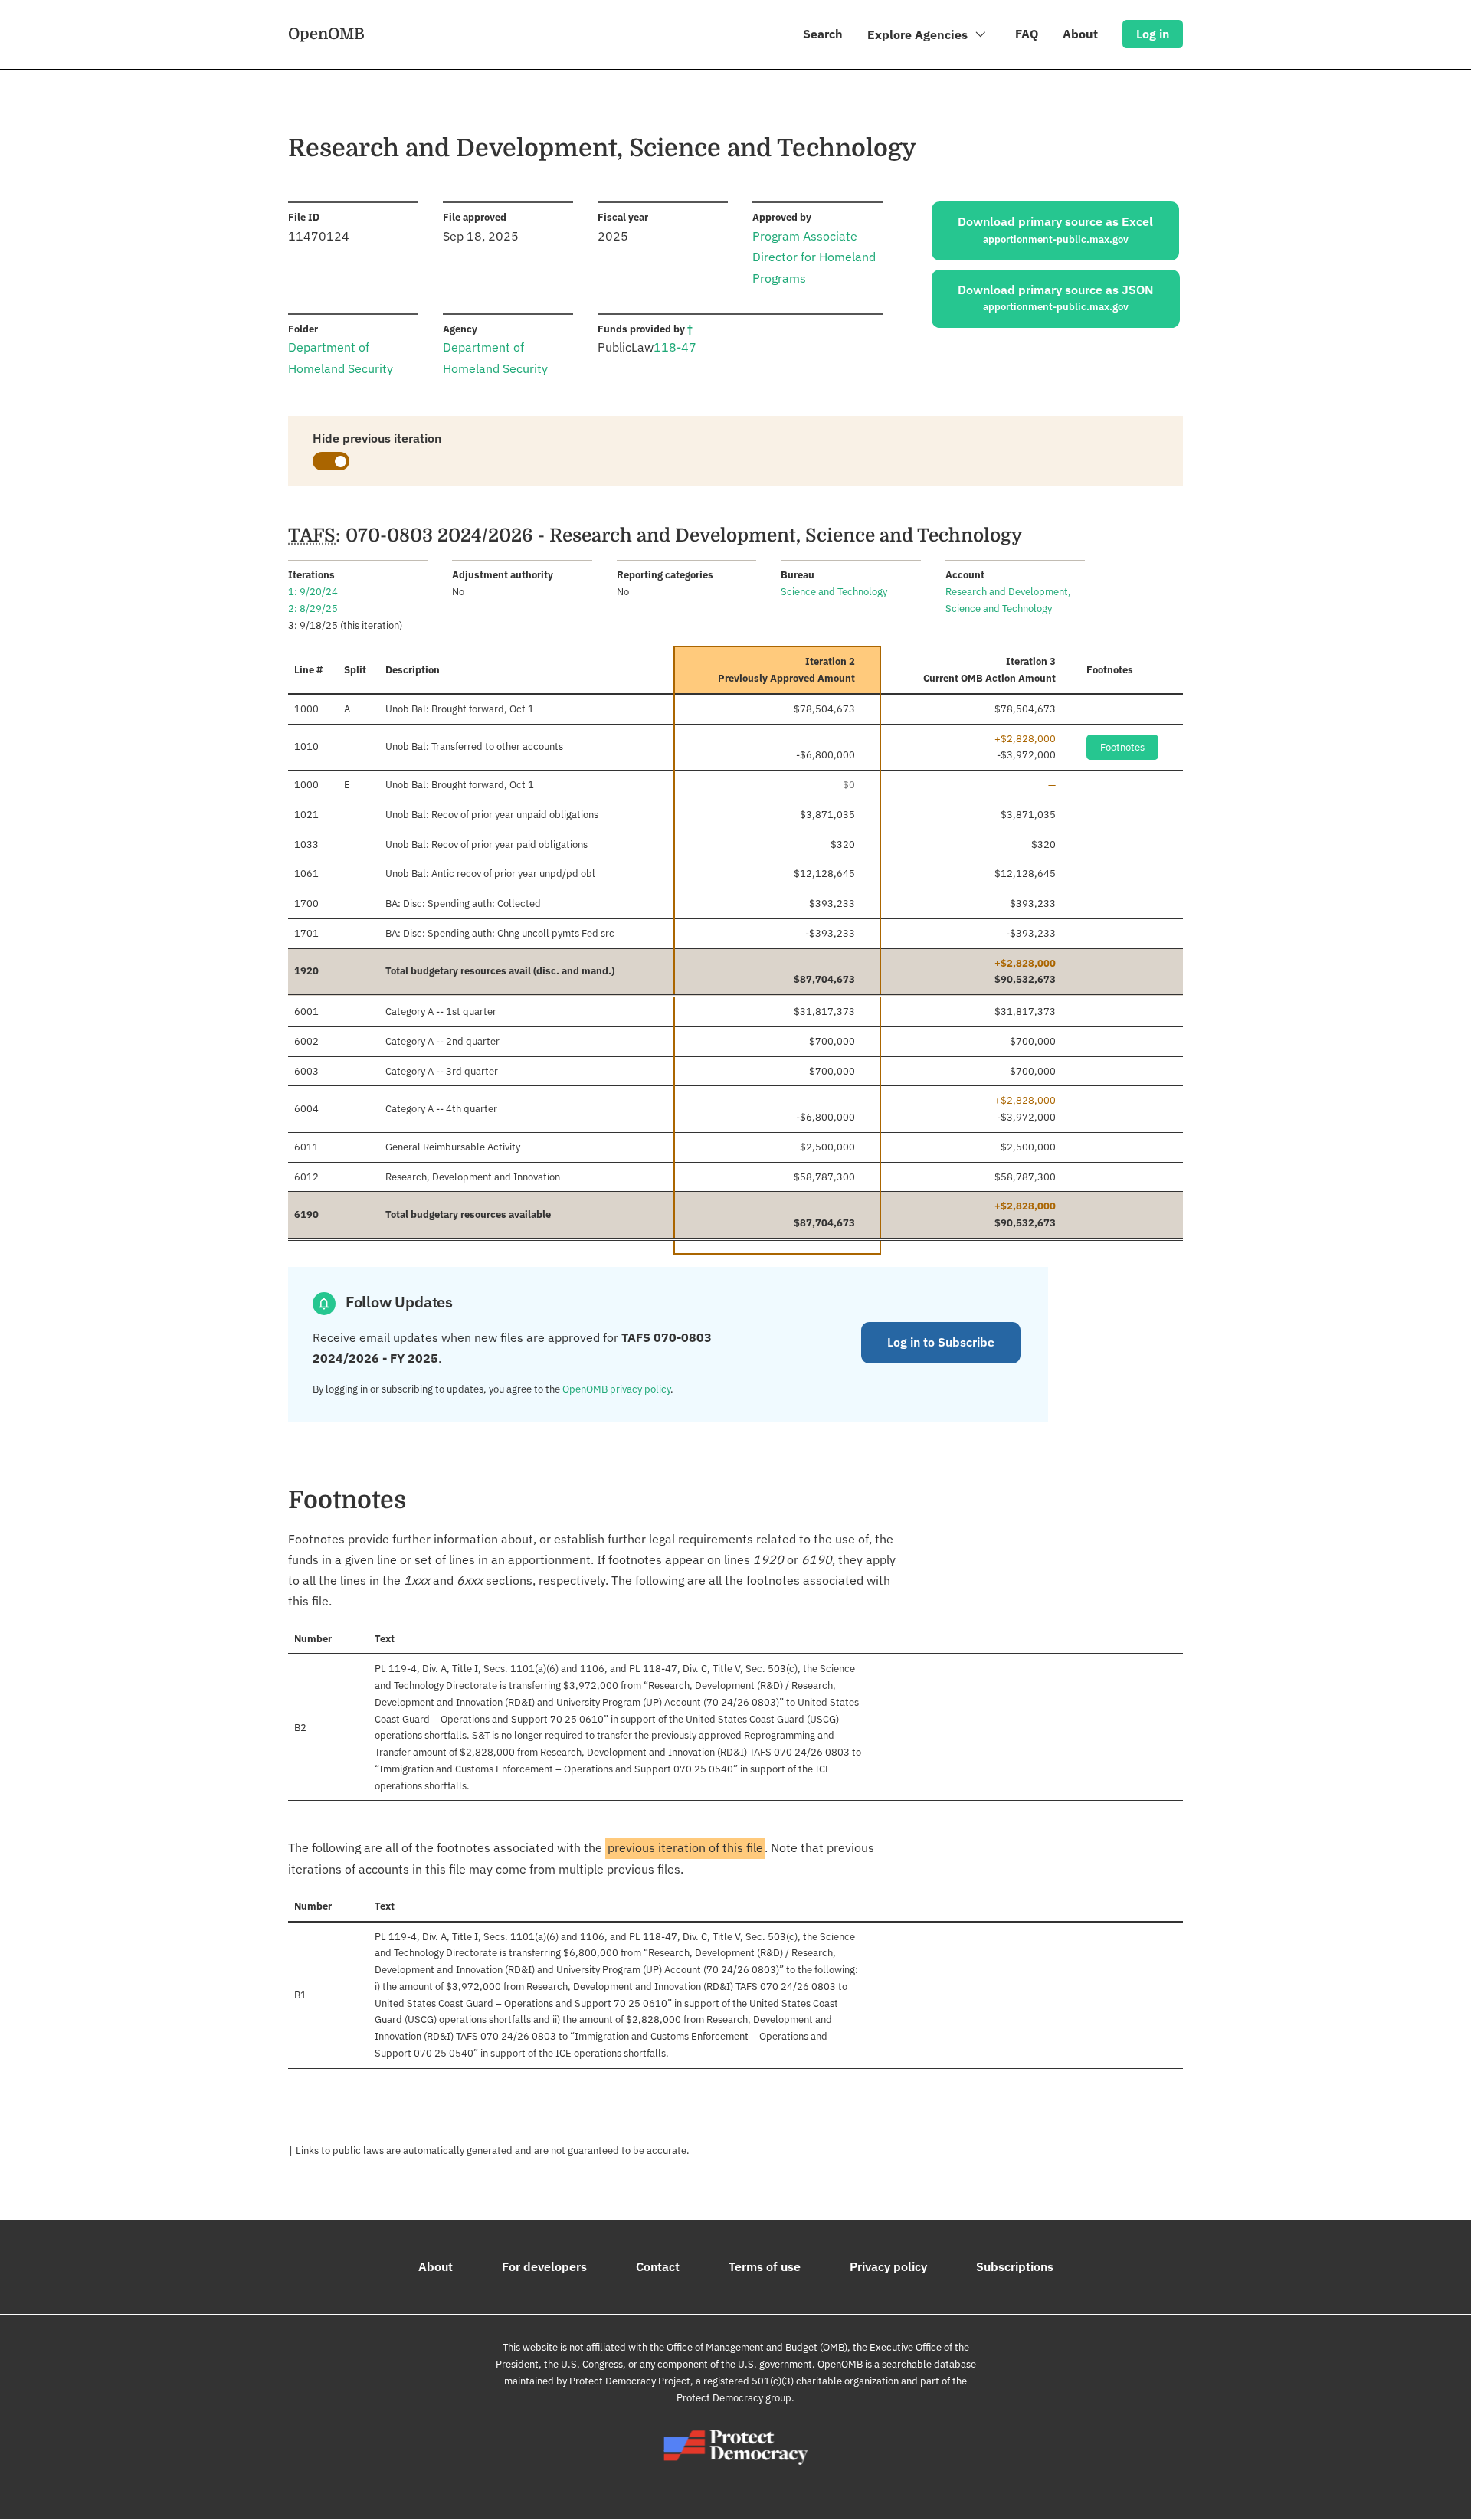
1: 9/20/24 (313, 592)
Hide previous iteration (377, 438)
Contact (658, 2266)
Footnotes (1122, 747)
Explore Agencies (919, 34)
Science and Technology (834, 592)
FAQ (1027, 34)
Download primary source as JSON (1056, 298)
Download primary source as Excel (1055, 230)
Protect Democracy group (734, 2398)
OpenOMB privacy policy (616, 1389)
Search (823, 34)
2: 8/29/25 (313, 609)
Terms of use (765, 2266)
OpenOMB (326, 34)
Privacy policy (888, 2266)
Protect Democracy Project (630, 2381)
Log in (1153, 34)
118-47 (675, 347)
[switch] (331, 461)
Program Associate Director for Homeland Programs (814, 257)
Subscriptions (1015, 2266)
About (1080, 34)
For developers (544, 2266)
